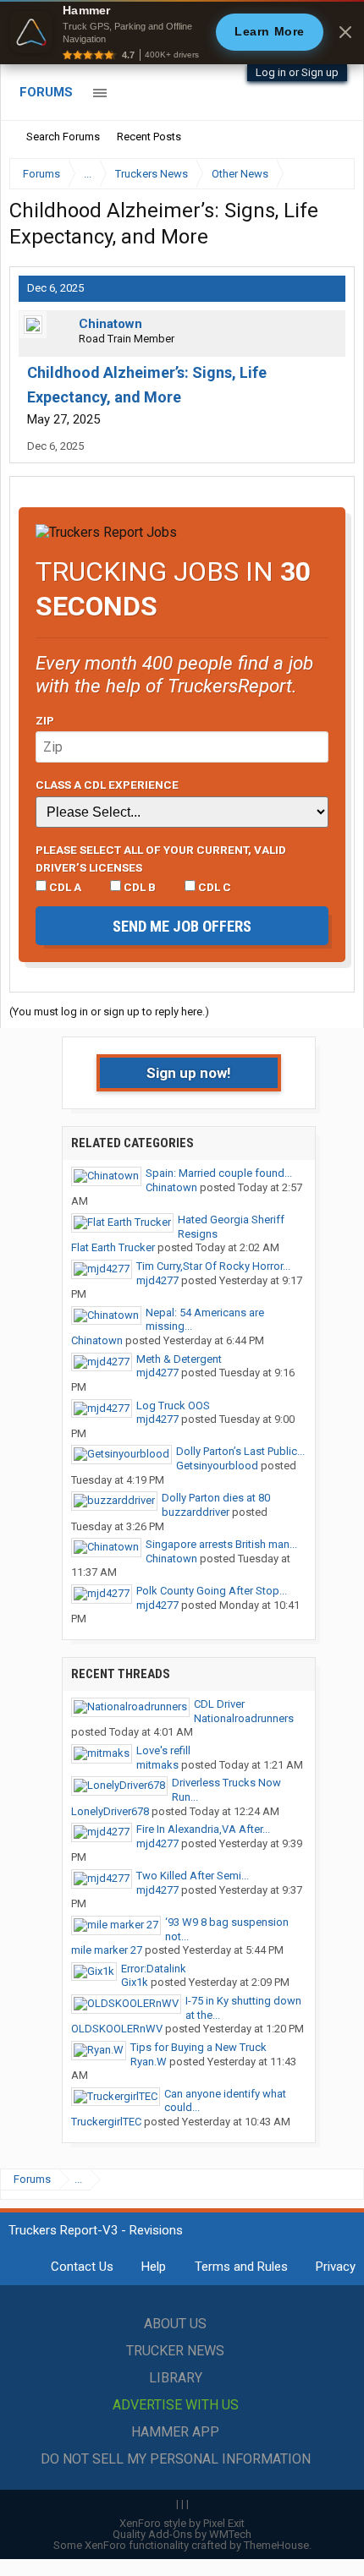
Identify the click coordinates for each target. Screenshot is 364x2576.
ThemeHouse (276, 2545)
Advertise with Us (176, 2405)
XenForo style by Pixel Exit (182, 2523)
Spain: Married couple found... (219, 1173)
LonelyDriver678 (110, 1811)
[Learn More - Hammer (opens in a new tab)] (182, 32)
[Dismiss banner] (345, 32)
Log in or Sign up (297, 72)
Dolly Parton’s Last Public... (240, 1451)
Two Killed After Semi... (193, 1876)
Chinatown (110, 324)
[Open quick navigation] (330, 174)
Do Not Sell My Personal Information (176, 2459)
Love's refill (163, 1750)
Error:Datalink (154, 1969)
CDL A (64, 887)
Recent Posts (149, 137)
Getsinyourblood (217, 1466)
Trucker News (175, 2351)
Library (176, 2378)
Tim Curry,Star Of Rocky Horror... (213, 1266)
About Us (175, 2324)
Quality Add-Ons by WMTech (182, 2534)
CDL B (138, 887)
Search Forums (63, 137)
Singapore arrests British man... (221, 1544)
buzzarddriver (196, 1512)
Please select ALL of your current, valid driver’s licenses (161, 858)
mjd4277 (157, 1280)
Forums (46, 92)
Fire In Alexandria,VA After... (203, 1829)
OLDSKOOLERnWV (117, 2029)
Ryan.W (149, 2062)
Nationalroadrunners (244, 1718)
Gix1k (135, 1982)
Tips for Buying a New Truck (199, 2047)
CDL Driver (219, 1704)
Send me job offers (182, 926)
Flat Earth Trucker (113, 1247)
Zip (45, 720)
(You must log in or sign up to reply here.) (109, 1012)
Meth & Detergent (179, 1359)
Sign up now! (189, 1073)
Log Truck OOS (173, 1406)
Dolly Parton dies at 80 (216, 1498)
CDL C (213, 887)
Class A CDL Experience (107, 785)
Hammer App (175, 2432)
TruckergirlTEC (106, 2122)
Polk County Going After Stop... (212, 1591)
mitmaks (157, 1765)
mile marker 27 (107, 1950)
